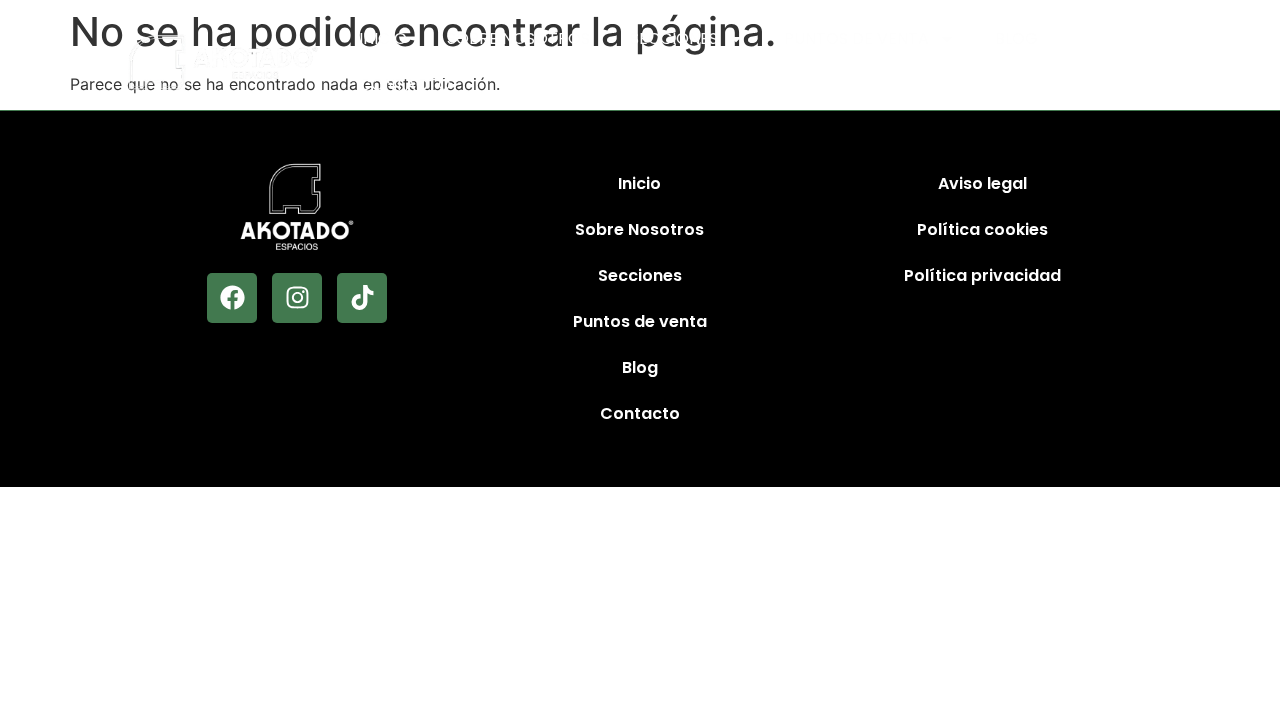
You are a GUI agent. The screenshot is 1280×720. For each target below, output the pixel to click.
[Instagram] (297, 298)
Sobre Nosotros (518, 38)
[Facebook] (232, 298)
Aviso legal (982, 183)
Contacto (405, 84)
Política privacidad (982, 275)
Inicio (383, 38)
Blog (1016, 38)
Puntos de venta (856, 38)
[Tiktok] (362, 298)
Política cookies (982, 229)
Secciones (674, 38)
